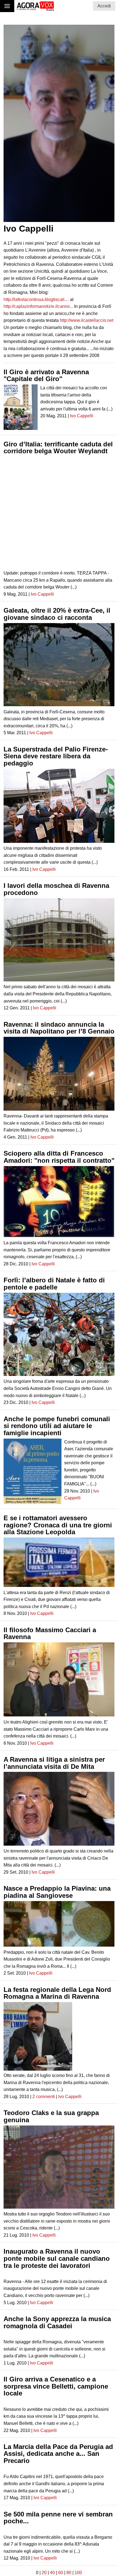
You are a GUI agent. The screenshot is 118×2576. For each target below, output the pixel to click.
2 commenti (44, 2097)
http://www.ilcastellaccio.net (87, 320)
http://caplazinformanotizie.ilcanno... (38, 306)
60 (61, 2573)
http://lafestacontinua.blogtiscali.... (36, 299)
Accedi (104, 6)
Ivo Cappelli (82, 416)
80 (69, 2573)
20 (44, 2573)
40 (52, 2573)
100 (78, 2573)
